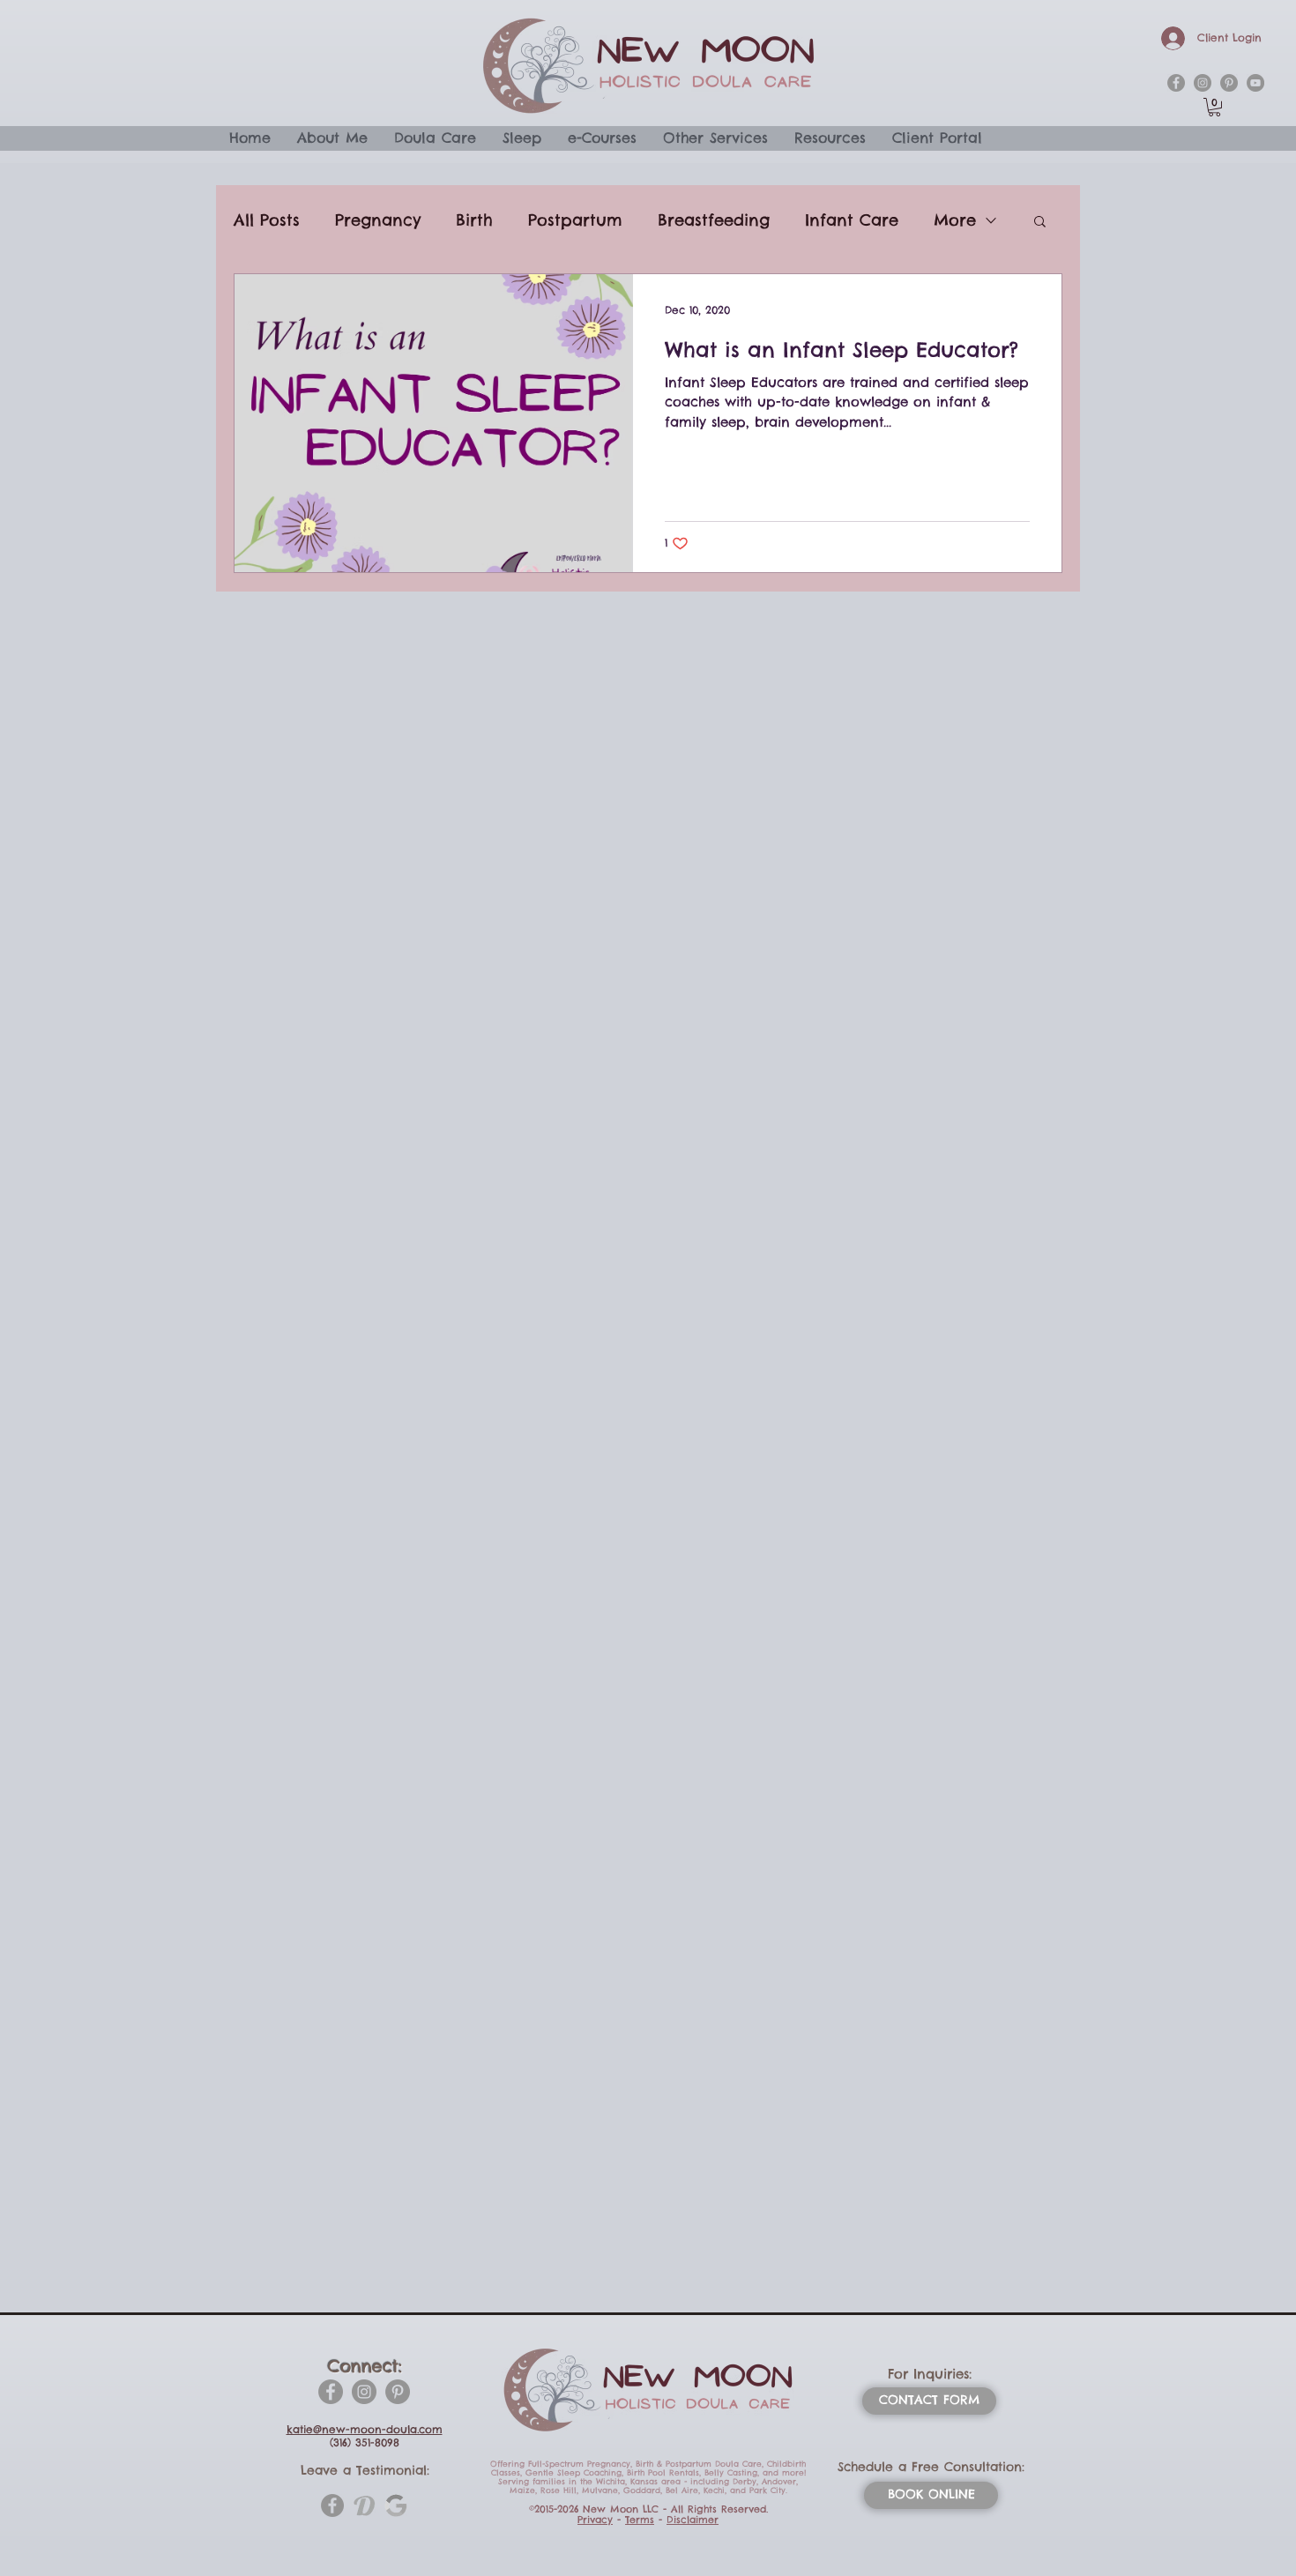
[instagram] (1203, 83)
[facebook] (1176, 83)
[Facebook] (331, 2392)
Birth (474, 220)
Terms (640, 2520)
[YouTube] (1255, 83)
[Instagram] (364, 2392)
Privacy (595, 2520)
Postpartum (575, 220)
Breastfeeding (714, 220)
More (955, 220)
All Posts (267, 220)
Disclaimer (693, 2520)
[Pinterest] (398, 2392)
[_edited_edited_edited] (396, 2505)
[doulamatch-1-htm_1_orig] (364, 2505)
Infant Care (852, 220)
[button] (1214, 107)
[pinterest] (1229, 83)
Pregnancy (378, 220)
